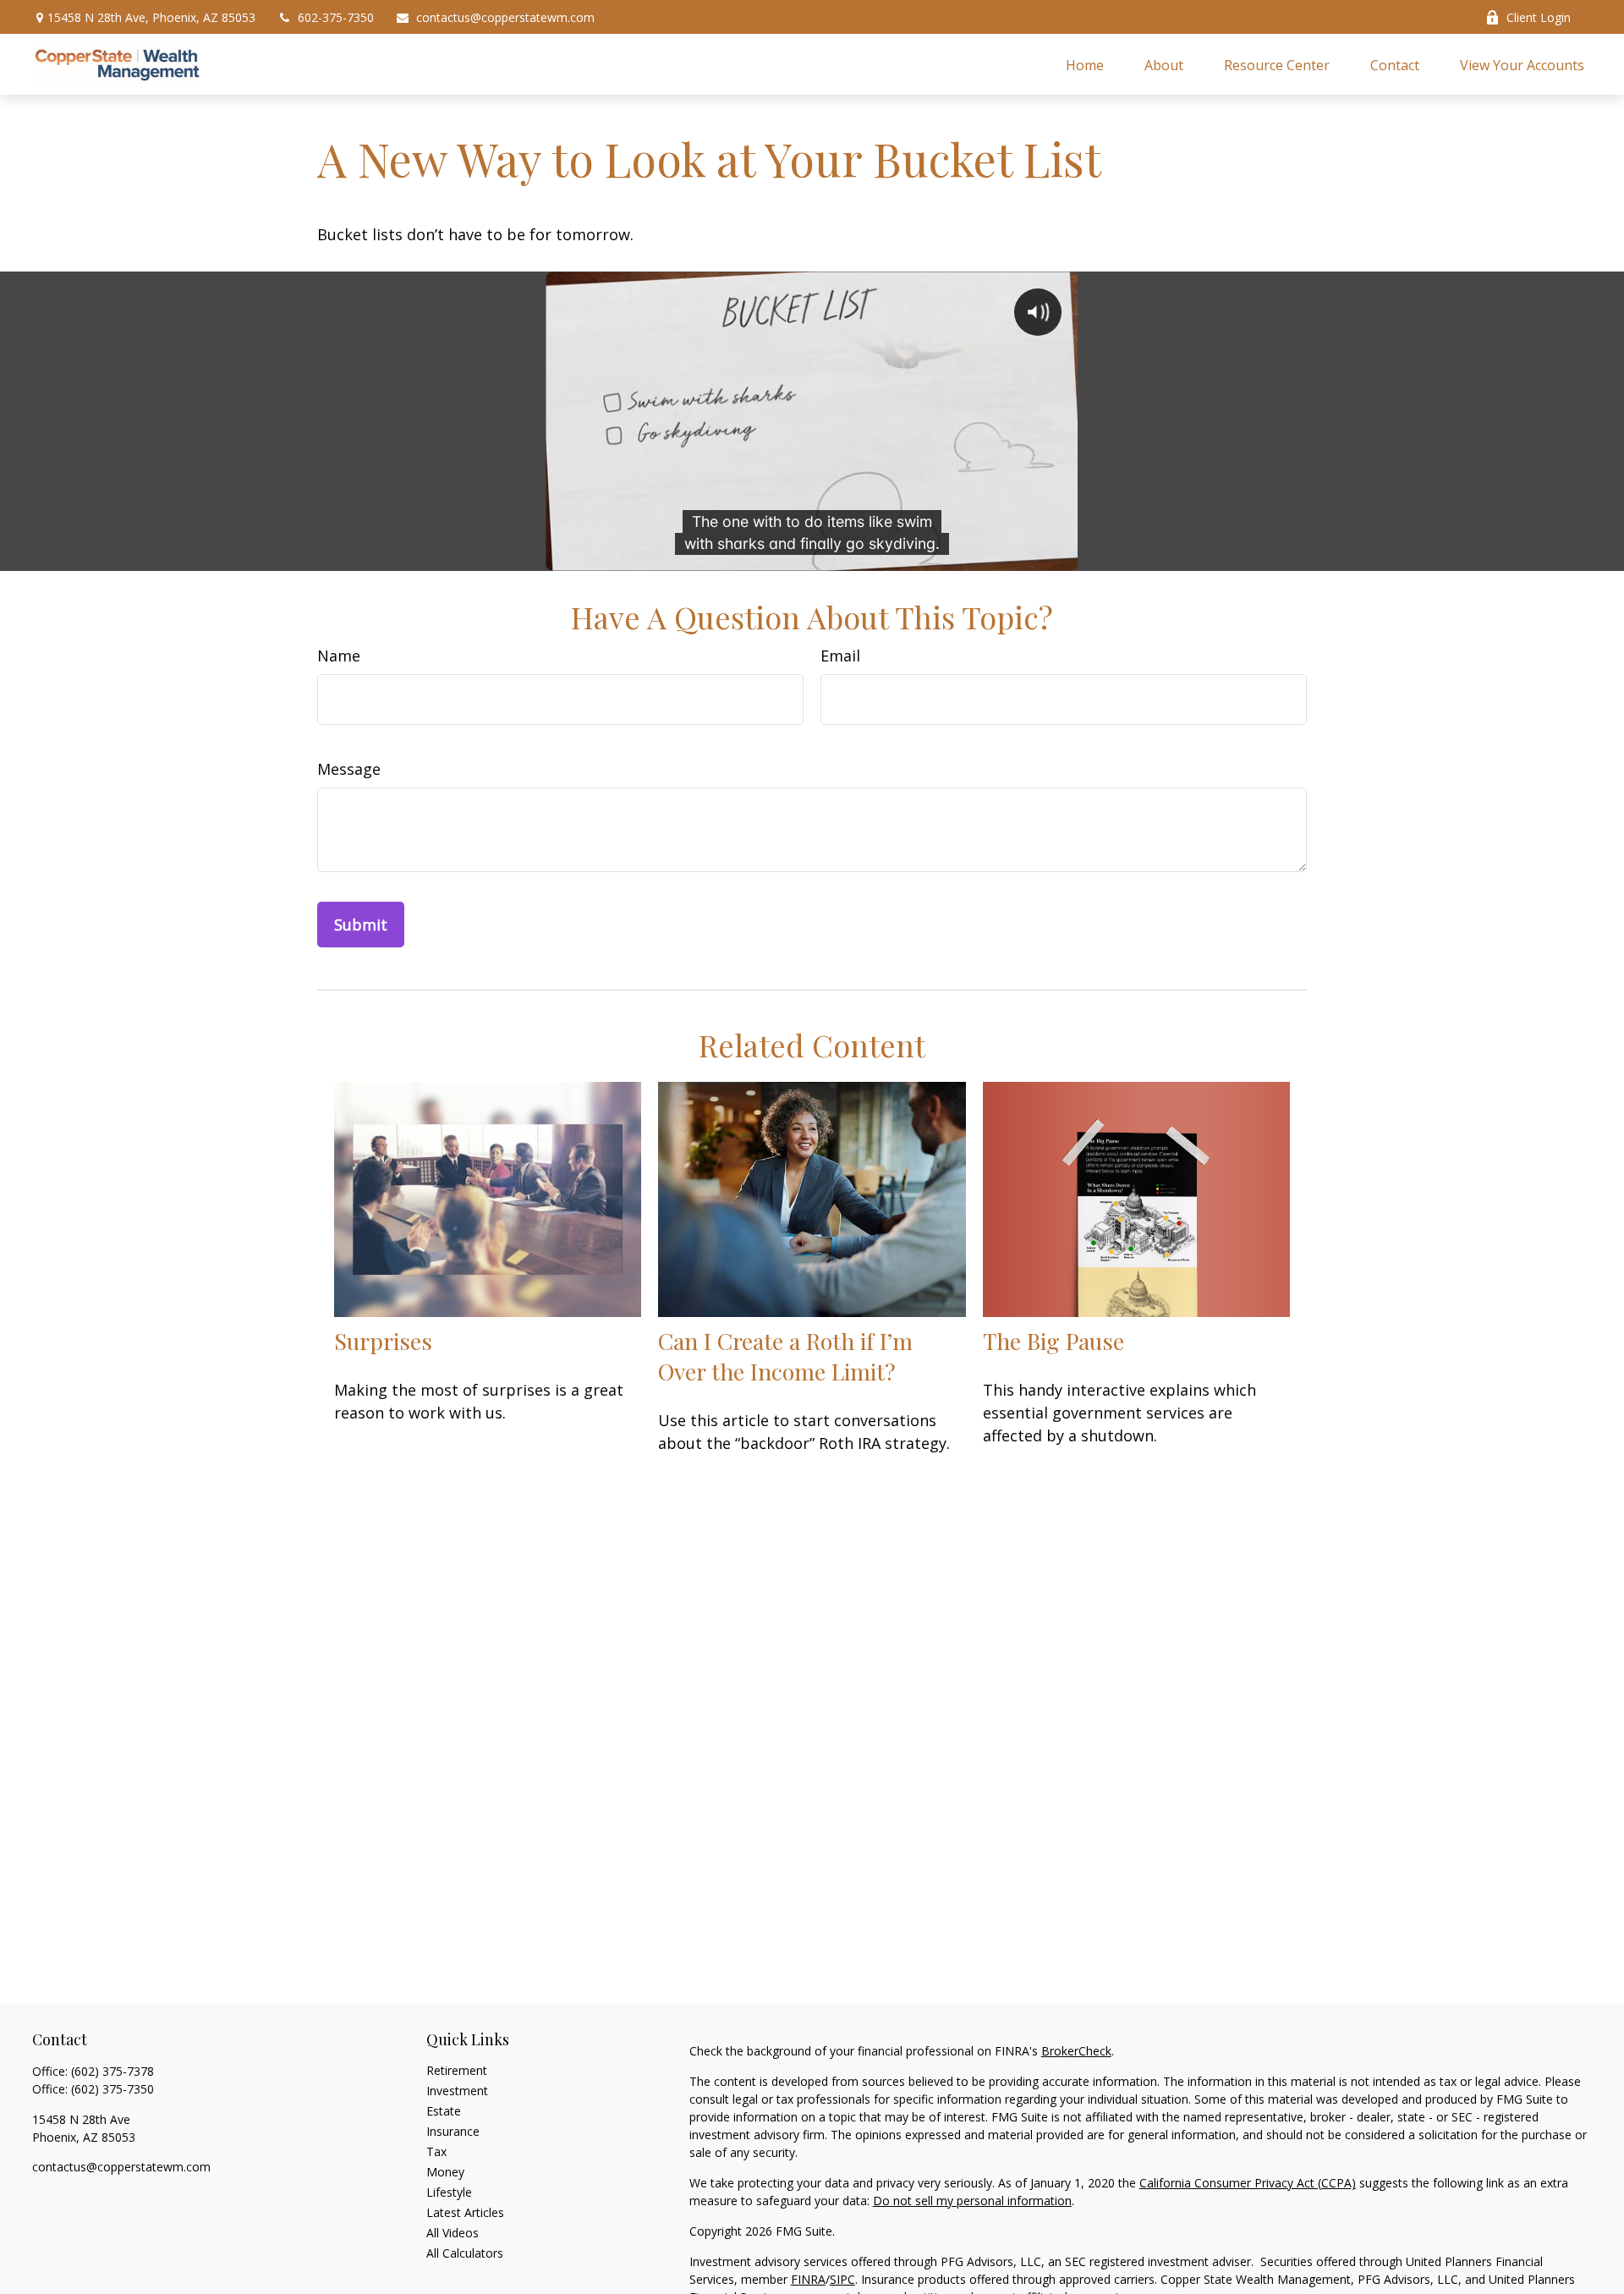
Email (840, 656)
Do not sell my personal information (972, 2201)
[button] (1085, 64)
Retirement (457, 2070)
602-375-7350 (336, 17)
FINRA (808, 2279)
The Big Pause (1053, 1341)
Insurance (453, 2131)
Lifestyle (449, 2192)
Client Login (1539, 17)
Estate (444, 2111)
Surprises (383, 1341)
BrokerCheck (1076, 2051)
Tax (436, 2151)
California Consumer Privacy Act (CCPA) (1248, 2183)
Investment (457, 2091)
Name (339, 656)
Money (445, 2172)
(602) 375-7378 (112, 2071)
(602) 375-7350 (112, 2089)
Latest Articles (465, 2212)
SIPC (842, 2279)
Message (349, 769)
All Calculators (465, 2253)
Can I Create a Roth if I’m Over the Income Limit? (785, 1356)
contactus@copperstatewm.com (505, 17)
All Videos (453, 2233)
